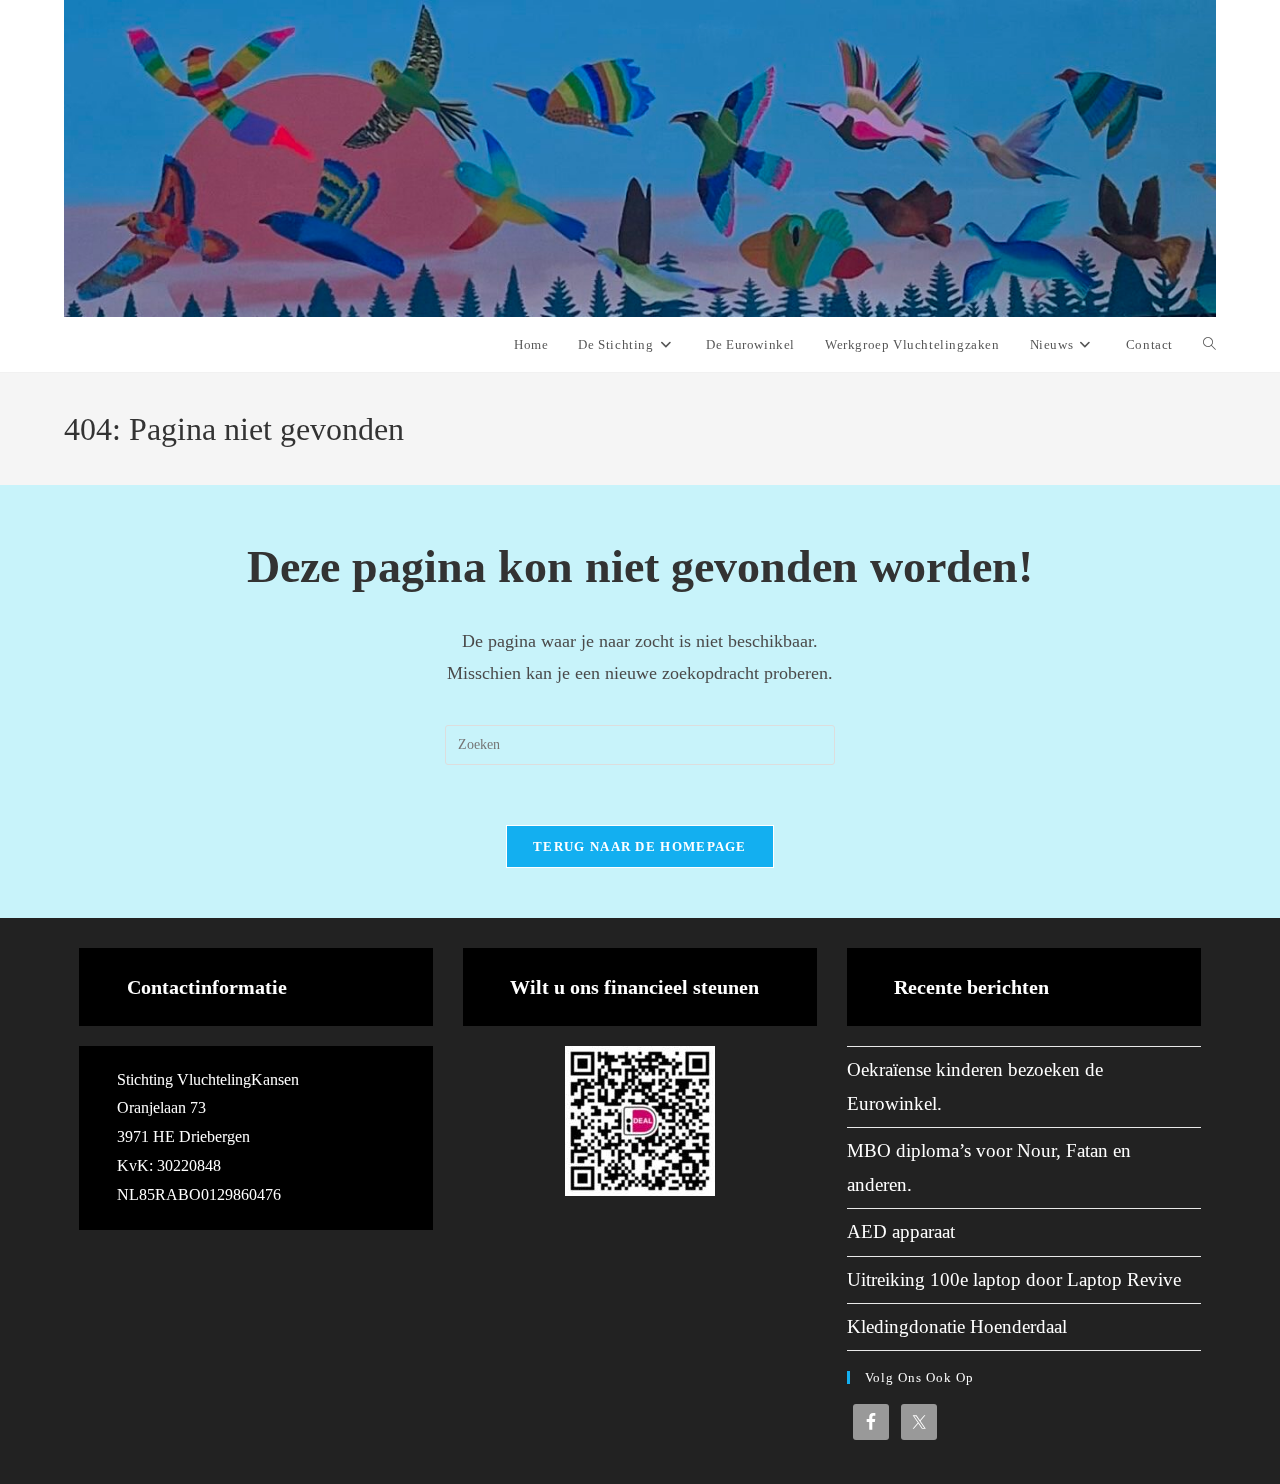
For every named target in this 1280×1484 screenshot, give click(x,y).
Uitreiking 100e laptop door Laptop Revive (1014, 1279)
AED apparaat (901, 1231)
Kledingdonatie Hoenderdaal (957, 1326)
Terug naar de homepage (640, 846)
